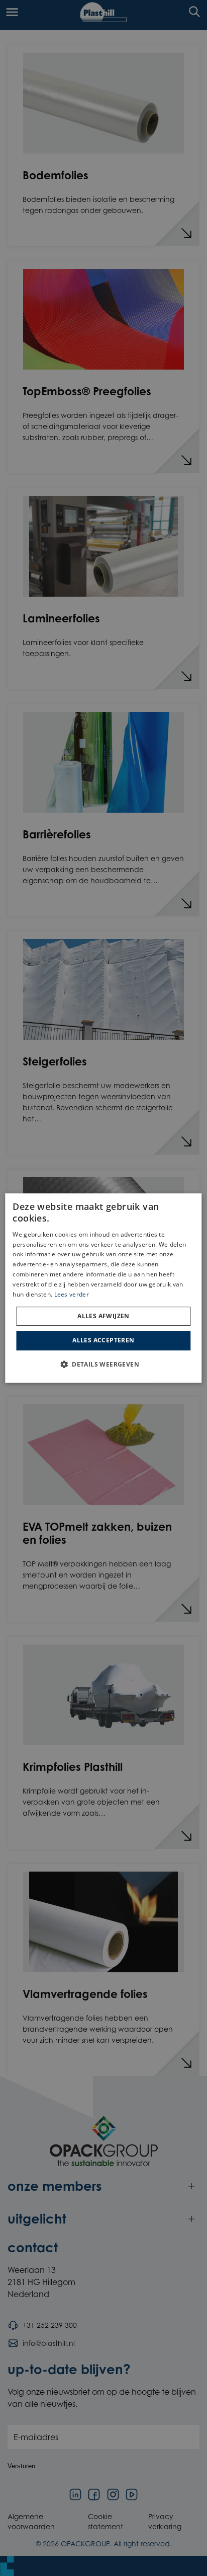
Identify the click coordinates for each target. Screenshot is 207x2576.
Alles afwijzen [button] (103, 1316)
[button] (103, 1364)
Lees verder (72, 1294)
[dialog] (103, 1288)
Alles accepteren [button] (103, 1340)
